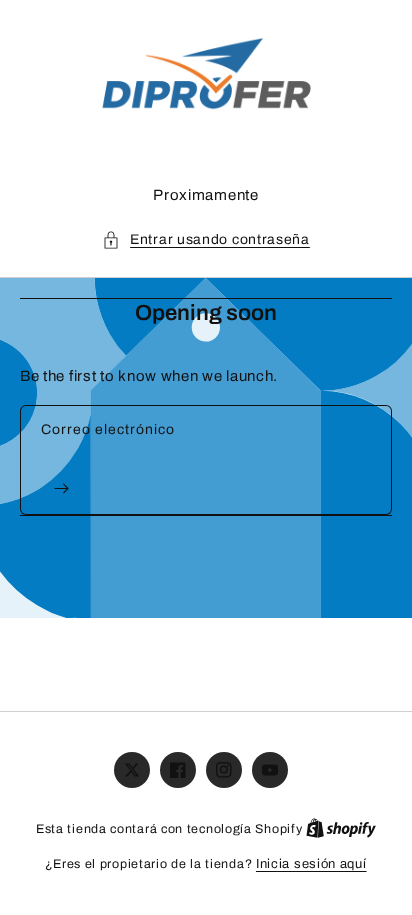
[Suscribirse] (61, 488)
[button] (206, 239)
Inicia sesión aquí (311, 864)
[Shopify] (341, 829)
